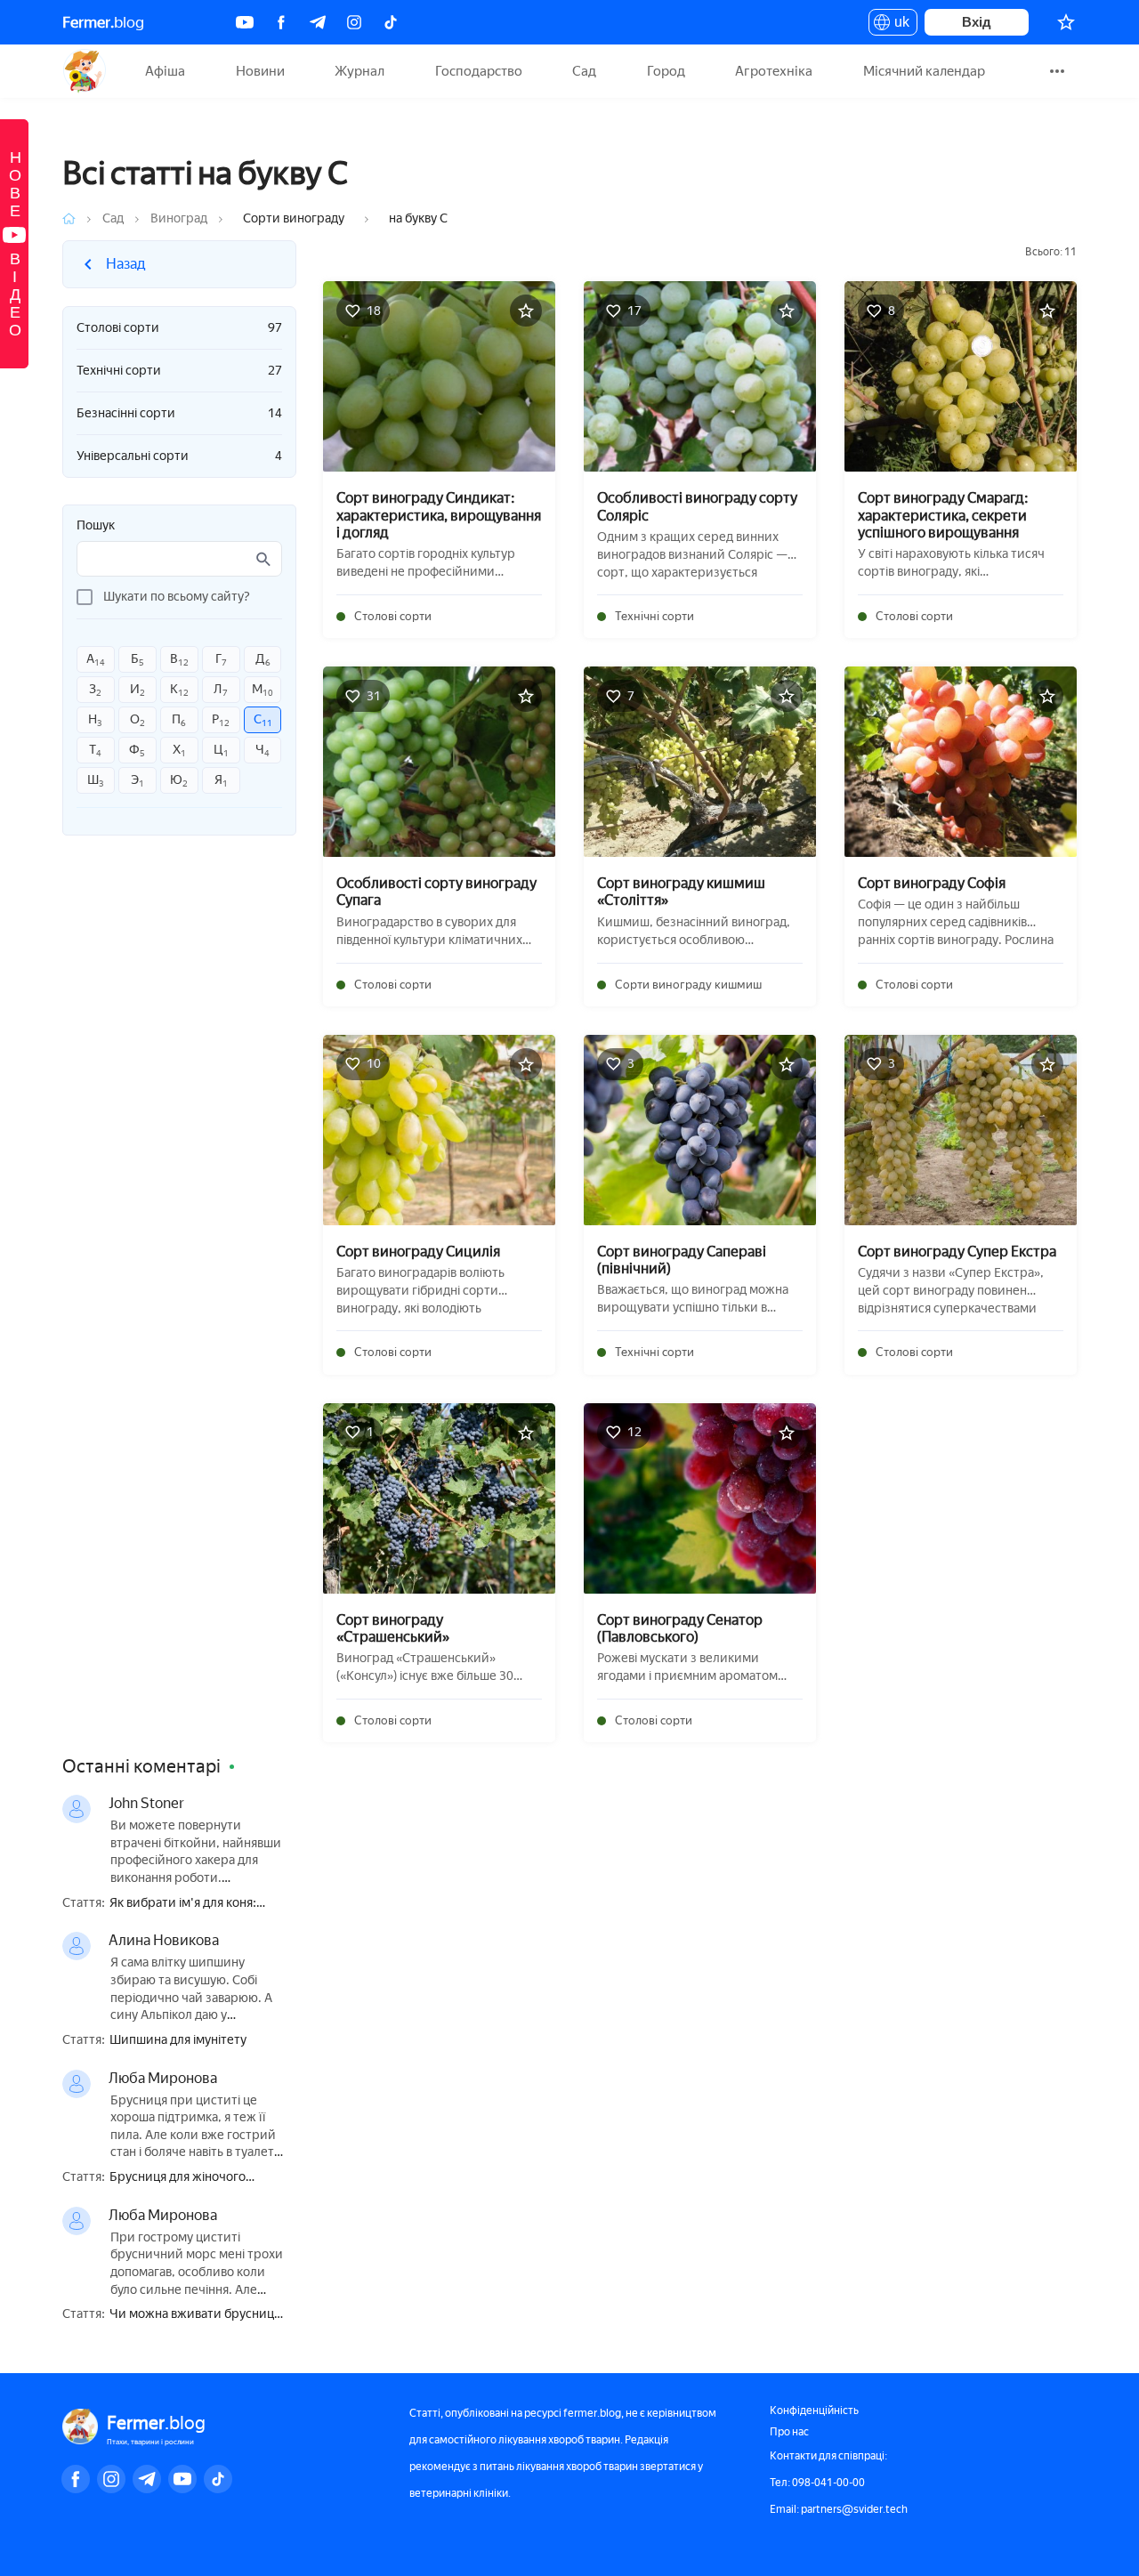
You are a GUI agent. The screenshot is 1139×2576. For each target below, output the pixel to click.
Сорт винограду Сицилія (418, 1252)
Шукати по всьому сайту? (177, 597)
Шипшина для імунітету (178, 2040)
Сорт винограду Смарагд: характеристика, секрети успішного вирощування (943, 515)
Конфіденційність (814, 2410)
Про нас (789, 2432)
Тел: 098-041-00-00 (817, 2483)
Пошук (96, 526)
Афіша (165, 71)
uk (897, 25)
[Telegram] (318, 22)
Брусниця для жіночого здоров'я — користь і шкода (190, 2178)
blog (103, 22)
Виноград (179, 218)
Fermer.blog (84, 71)
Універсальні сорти (179, 456)
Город (666, 71)
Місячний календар (924, 71)
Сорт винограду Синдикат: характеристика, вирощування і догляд (439, 515)
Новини (260, 71)
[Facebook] (281, 22)
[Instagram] (354, 22)
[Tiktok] (391, 22)
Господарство (479, 71)
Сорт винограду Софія (932, 883)
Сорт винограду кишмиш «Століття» (681, 892)
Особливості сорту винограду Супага (436, 892)
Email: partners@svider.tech (839, 2509)
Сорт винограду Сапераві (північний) (682, 1260)
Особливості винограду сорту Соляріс (697, 506)
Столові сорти (179, 328)
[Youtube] (245, 22)
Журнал (359, 71)
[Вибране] (1066, 22)
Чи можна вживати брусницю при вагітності (197, 2315)
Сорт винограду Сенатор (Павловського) (680, 1628)
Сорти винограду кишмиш (688, 985)
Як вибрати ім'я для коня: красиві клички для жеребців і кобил (197, 1904)
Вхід (977, 22)
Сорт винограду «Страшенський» (393, 1628)
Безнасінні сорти (179, 413)
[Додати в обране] (526, 311)
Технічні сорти (179, 371)
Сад (584, 71)
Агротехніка (774, 71)
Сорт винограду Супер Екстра (957, 1252)
